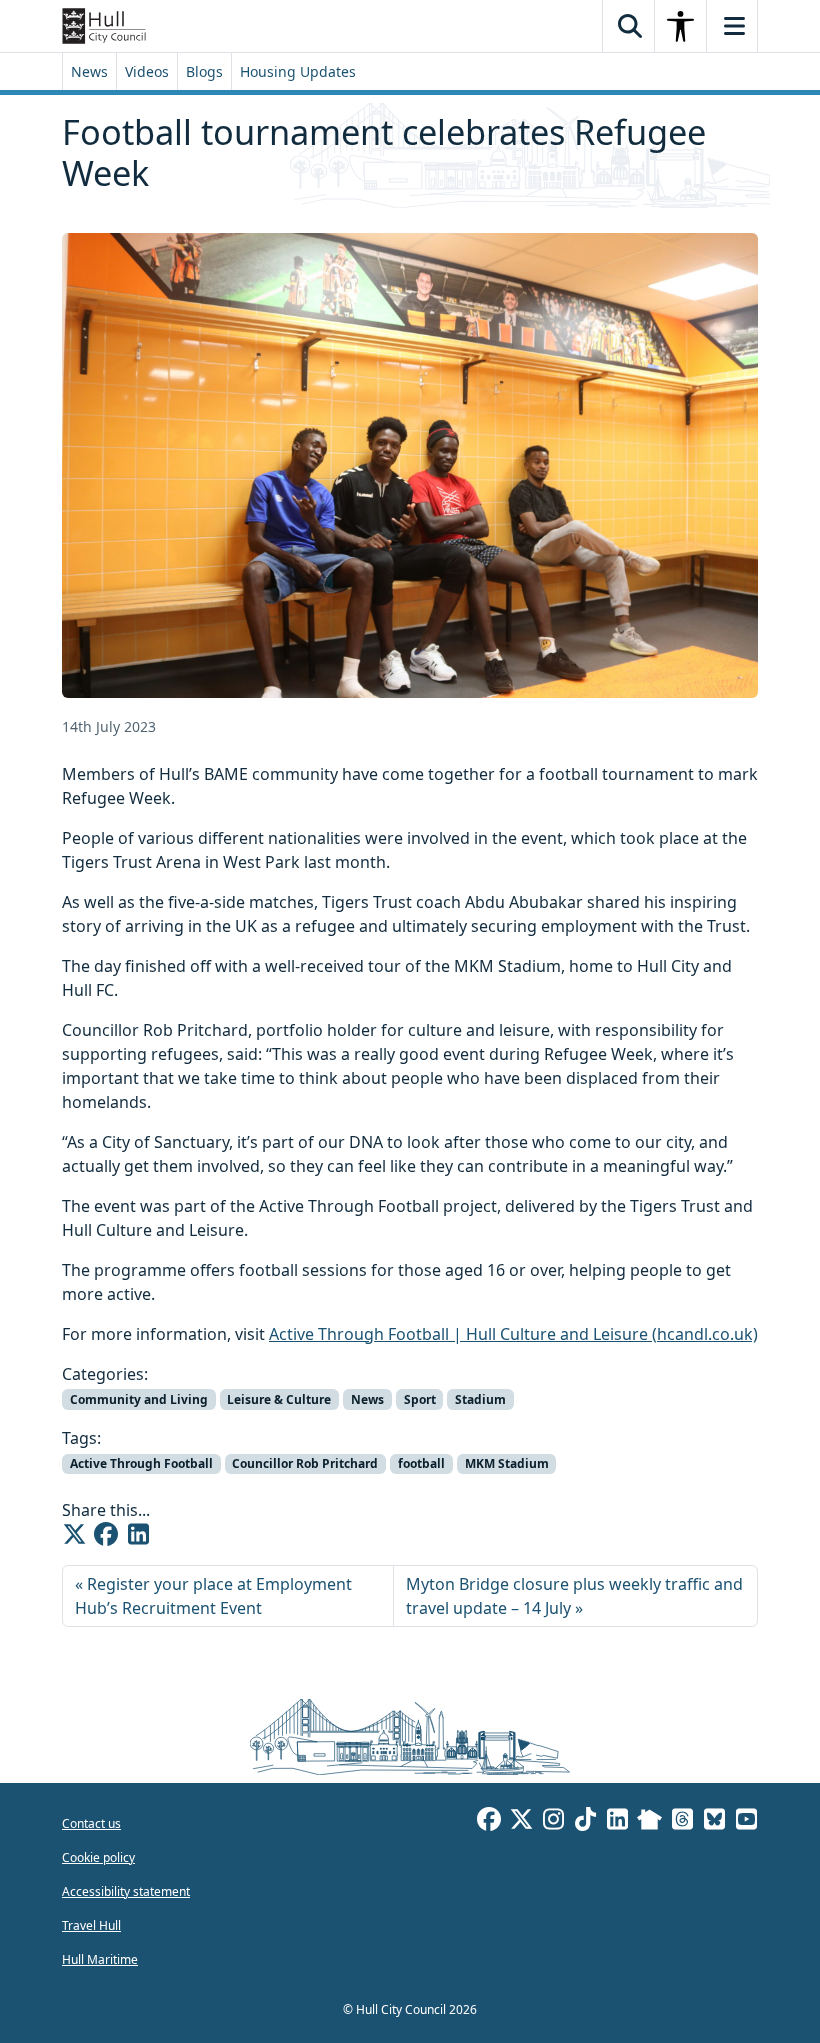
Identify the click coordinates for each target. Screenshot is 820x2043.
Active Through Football (141, 1463)
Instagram (553, 1822)
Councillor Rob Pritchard (305, 1463)
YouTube (746, 1822)
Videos (147, 71)
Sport (420, 1399)
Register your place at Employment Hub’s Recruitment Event (213, 1596)
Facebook (489, 1822)
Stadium (480, 1399)
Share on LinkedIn (138, 1534)
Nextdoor (649, 1822)
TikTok (585, 1822)
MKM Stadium (507, 1463)
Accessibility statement (126, 1891)
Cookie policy (98, 1857)
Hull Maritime (100, 1959)
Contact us (91, 1823)
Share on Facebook (106, 1534)
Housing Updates (298, 71)
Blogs (204, 71)
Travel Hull (91, 1925)
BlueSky (714, 1822)
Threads (682, 1822)
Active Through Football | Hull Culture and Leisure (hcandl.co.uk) (513, 1334)
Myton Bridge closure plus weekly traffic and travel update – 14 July (574, 1596)
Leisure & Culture (279, 1399)
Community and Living (139, 1399)
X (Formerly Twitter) (521, 1822)
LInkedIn (617, 1822)
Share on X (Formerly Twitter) (74, 1534)
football (421, 1463)
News (89, 71)
